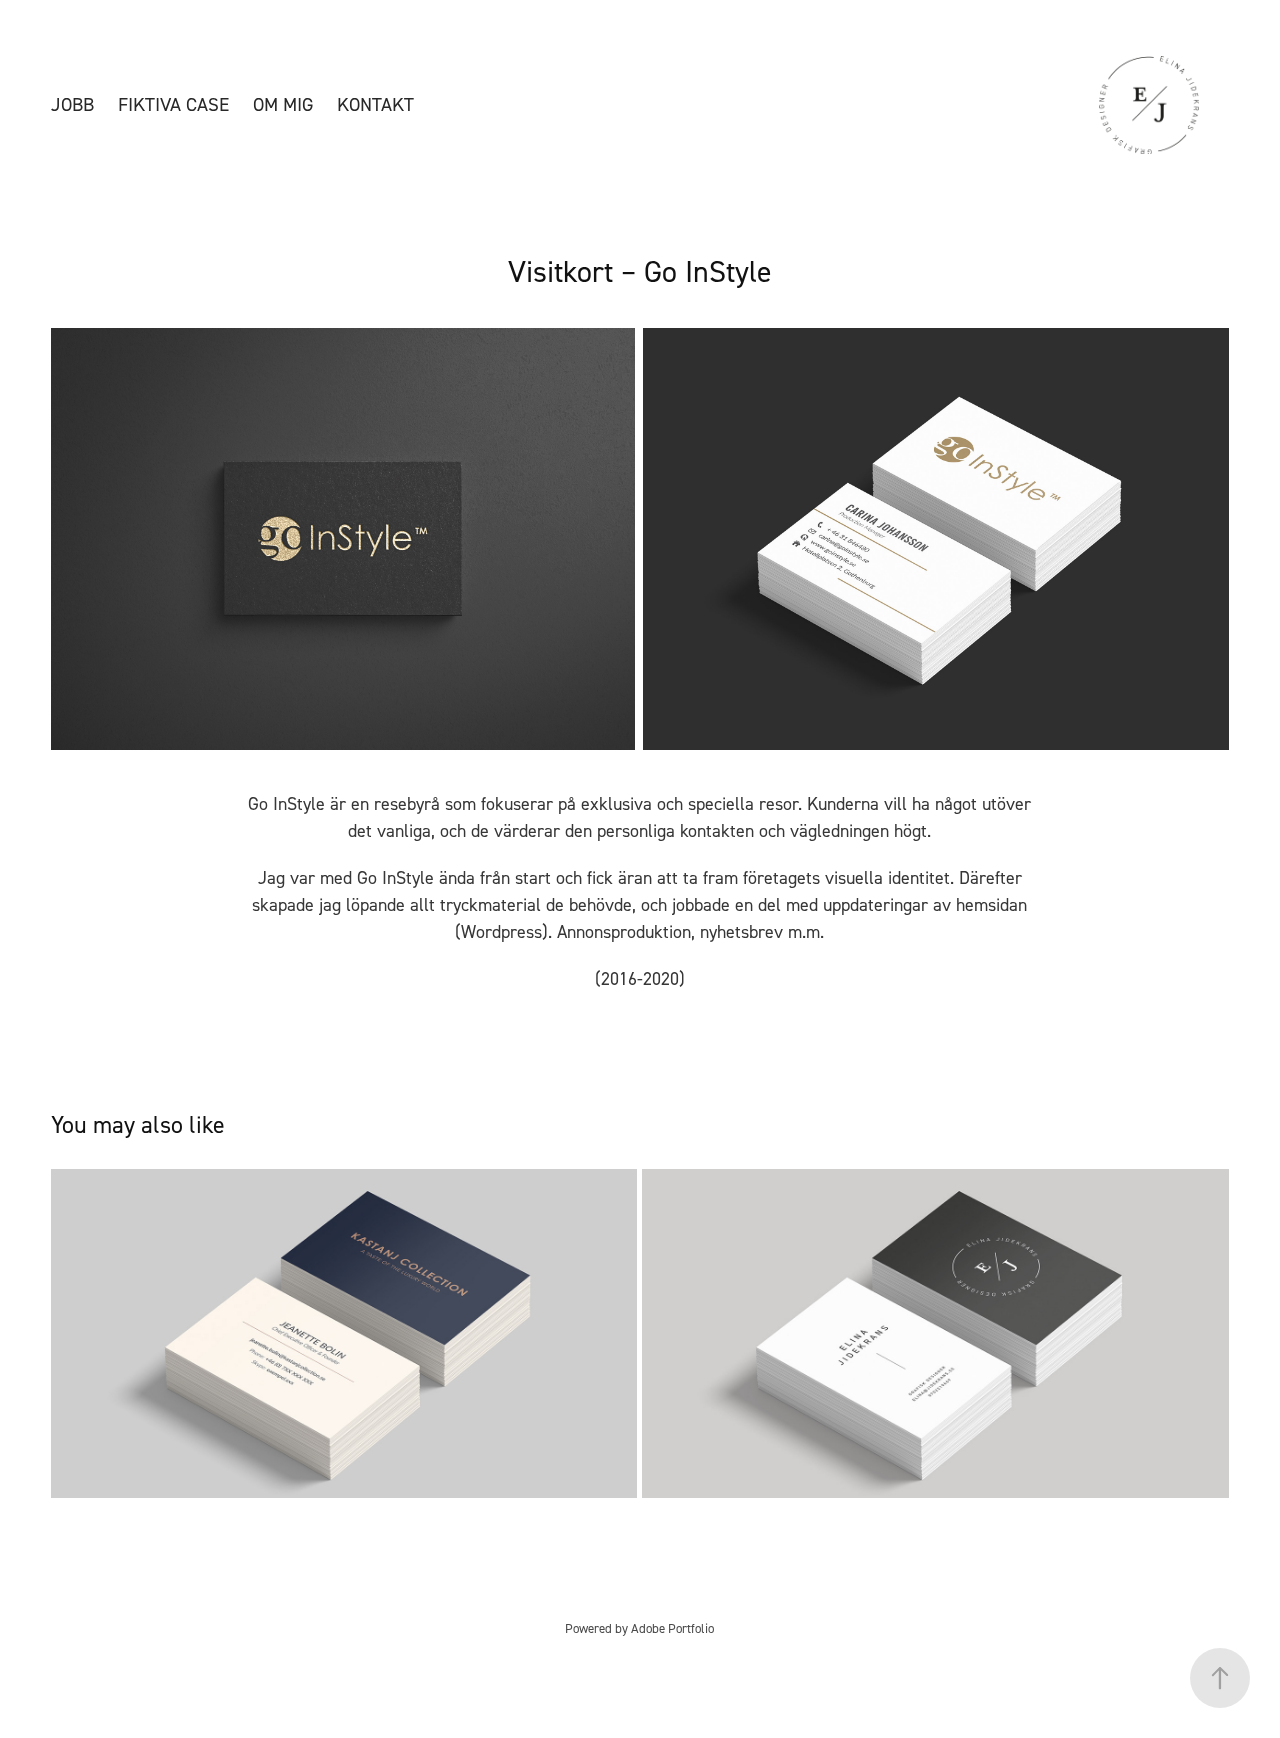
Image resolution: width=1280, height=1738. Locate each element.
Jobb (72, 104)
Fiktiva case (173, 104)
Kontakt (375, 104)
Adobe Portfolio (672, 1628)
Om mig (283, 104)
